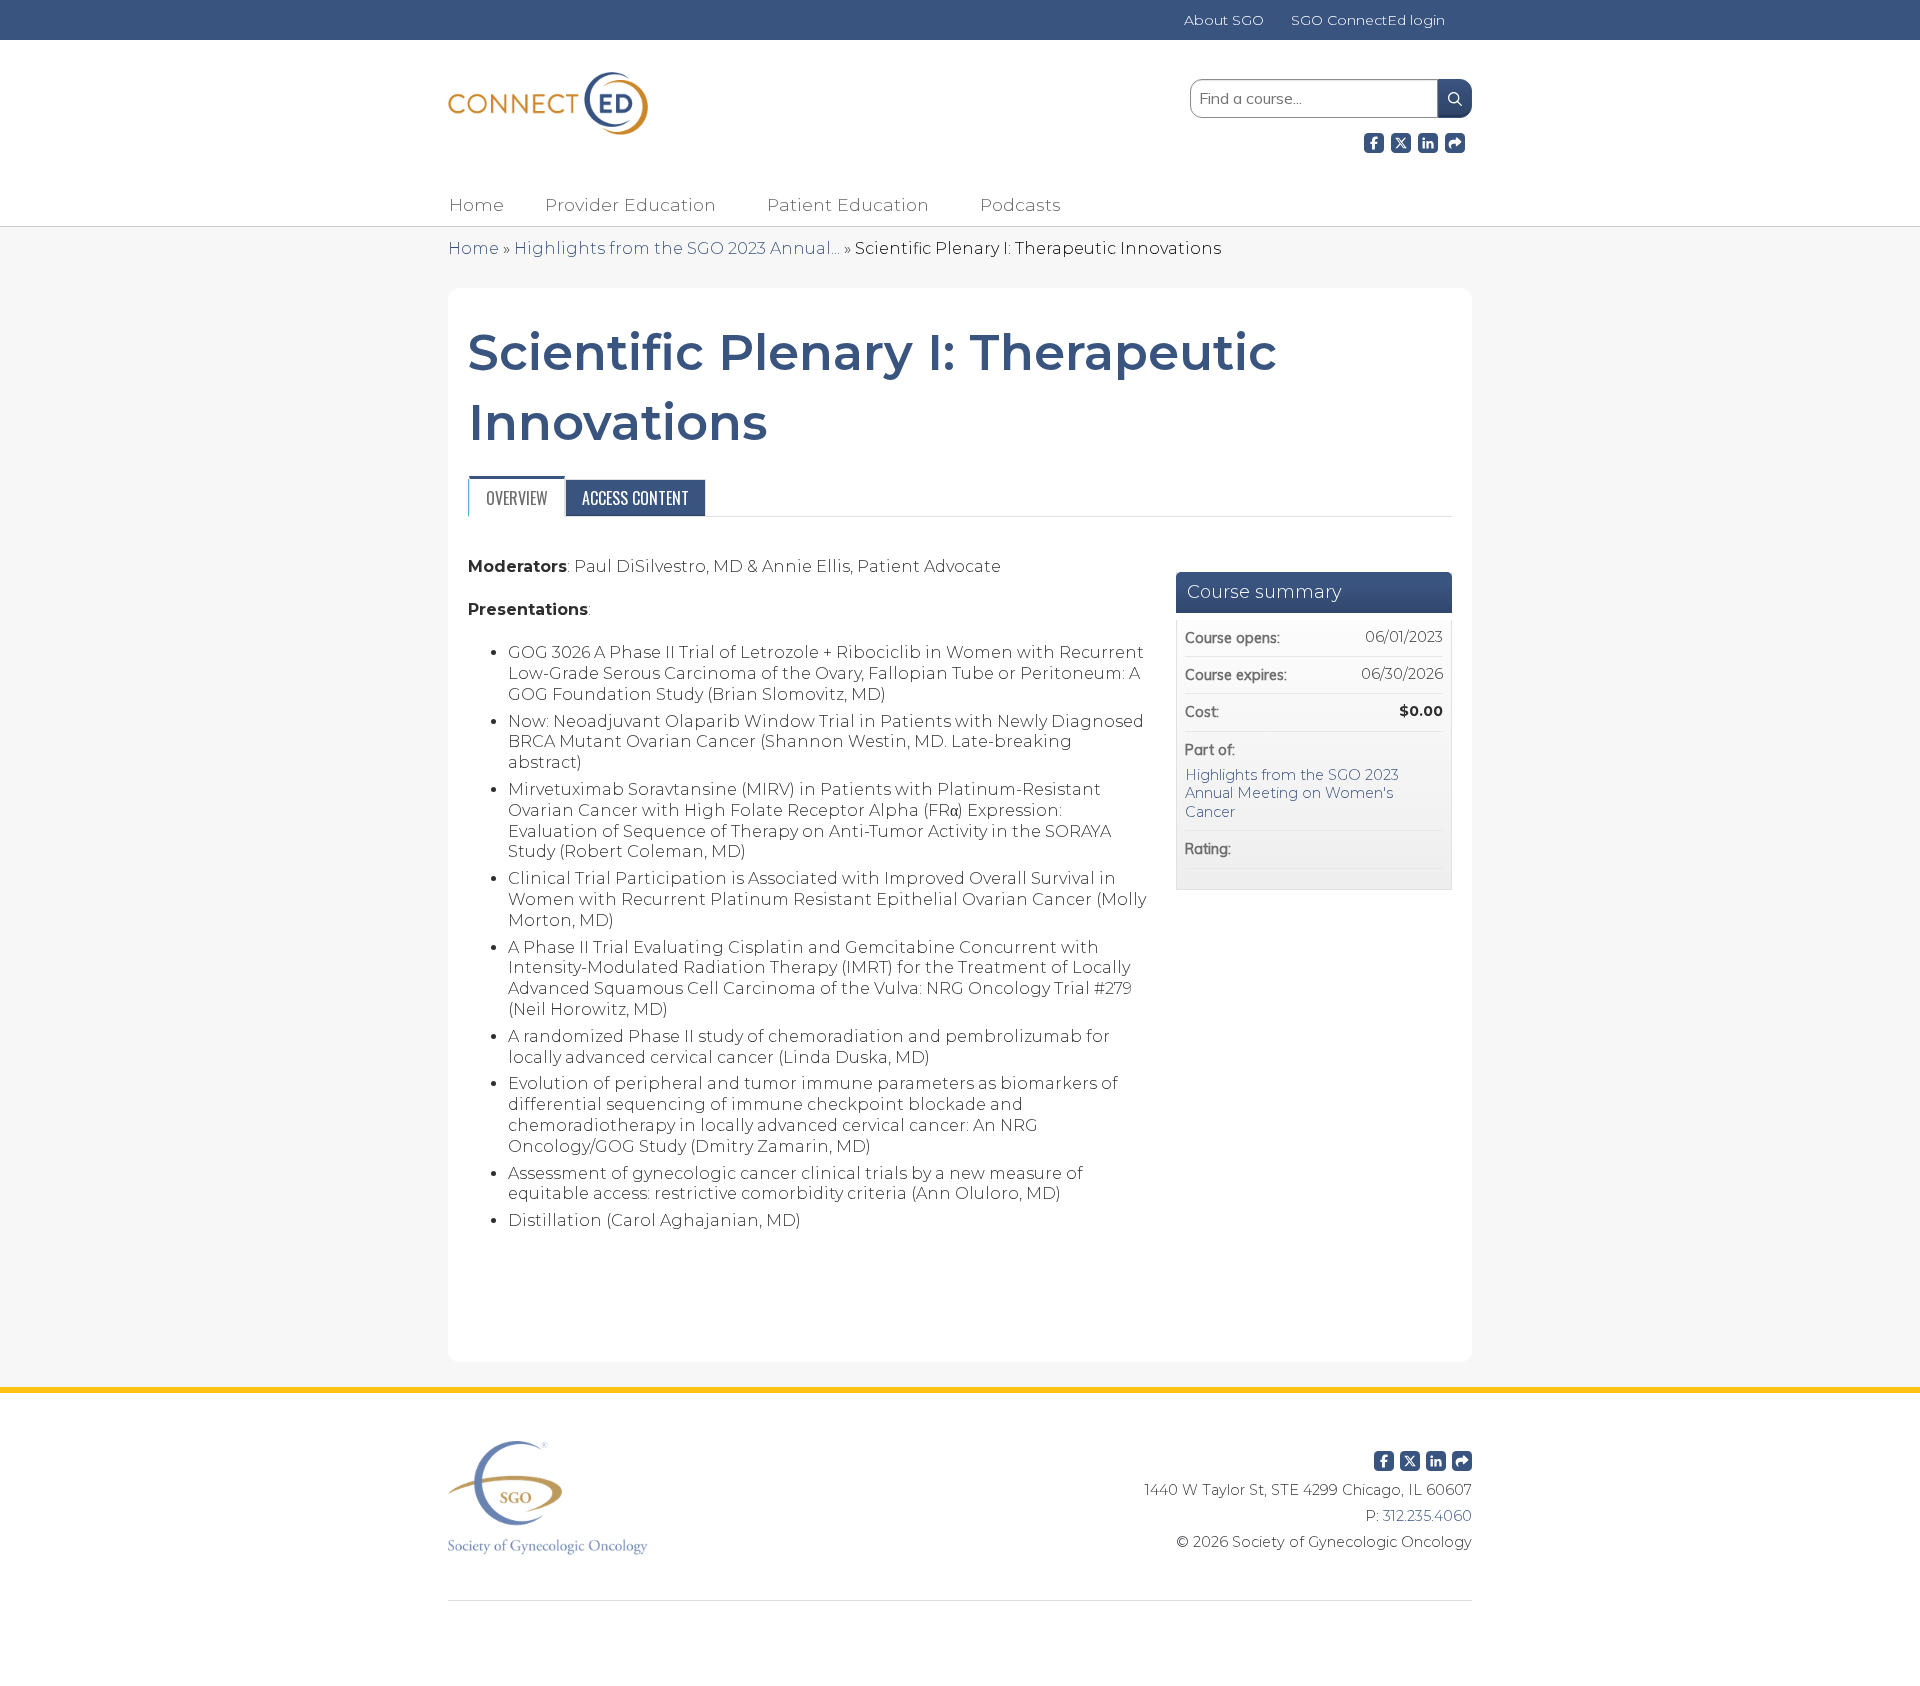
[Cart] (1466, 27)
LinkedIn (1428, 140)
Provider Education (630, 204)
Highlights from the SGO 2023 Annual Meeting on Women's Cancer (1292, 793)
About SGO (1224, 20)
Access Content (635, 498)
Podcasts (1020, 204)
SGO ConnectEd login (1368, 20)
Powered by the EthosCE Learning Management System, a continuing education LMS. (960, 1631)
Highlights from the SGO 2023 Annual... (677, 248)
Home (476, 204)
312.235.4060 (1427, 1516)
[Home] (548, 103)
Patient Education (848, 204)
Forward (1455, 140)
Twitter (1410, 1457)
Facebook (1374, 140)
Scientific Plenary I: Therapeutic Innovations (1038, 248)
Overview (517, 498)
